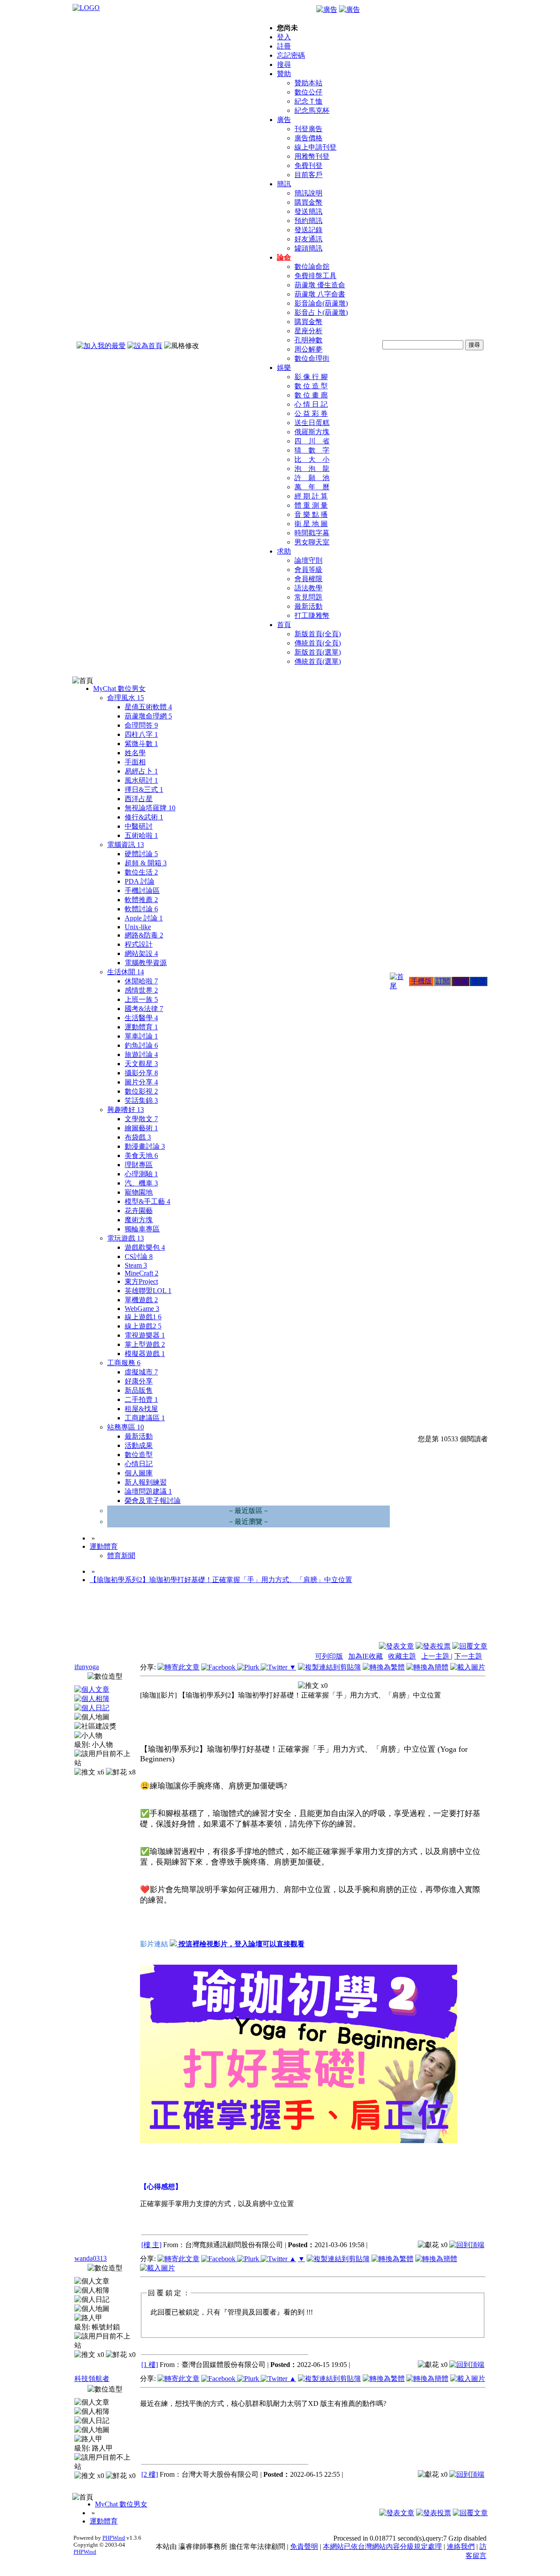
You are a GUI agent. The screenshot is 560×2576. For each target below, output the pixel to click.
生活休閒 (126, 972)
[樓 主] (151, 2245)
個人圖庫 (139, 1473)
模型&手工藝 (147, 1201)
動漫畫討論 (145, 1146)
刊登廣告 (308, 129)
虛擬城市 (141, 1372)
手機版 (421, 981)
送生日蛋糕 (312, 423)
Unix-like (138, 927)
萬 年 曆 (312, 487)
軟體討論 (141, 909)
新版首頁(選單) (318, 652)
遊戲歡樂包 (145, 1247)
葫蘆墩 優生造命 (320, 285)
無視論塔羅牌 (150, 808)
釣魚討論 (141, 1045)
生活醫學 (141, 1018)
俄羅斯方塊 (312, 432)
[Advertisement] (440, 1620)
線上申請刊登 (315, 147)
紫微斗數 (141, 744)
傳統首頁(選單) (318, 661)
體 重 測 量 (311, 505)
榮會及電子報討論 (153, 1501)
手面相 (135, 762)
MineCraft (142, 1273)
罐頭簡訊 (308, 248)
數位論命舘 (312, 267)
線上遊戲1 (143, 1317)
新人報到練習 (146, 1482)
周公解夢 (308, 349)
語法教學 (308, 588)
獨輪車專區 (142, 1229)
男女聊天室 (312, 542)
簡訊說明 (308, 193)
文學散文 (141, 1119)
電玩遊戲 (126, 1238)
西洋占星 (139, 799)
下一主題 (468, 1656)
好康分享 (139, 1381)
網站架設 (141, 953)
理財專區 (139, 1165)
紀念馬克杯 (312, 110)
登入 (284, 37)
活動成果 (139, 1445)
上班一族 (141, 999)
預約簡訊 (308, 221)
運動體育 (141, 1027)
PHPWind (114, 2538)
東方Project (141, 1281)
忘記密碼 (291, 55)
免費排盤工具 (315, 276)
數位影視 (141, 1091)
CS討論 (139, 1257)
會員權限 (308, 579)
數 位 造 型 (311, 386)
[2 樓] (150, 2474)
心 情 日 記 (311, 404)
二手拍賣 (141, 1400)
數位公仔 (308, 92)
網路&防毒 (144, 935)
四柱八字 (141, 734)
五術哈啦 (141, 835)
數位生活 (141, 872)
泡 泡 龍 (312, 469)
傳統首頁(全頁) (318, 643)
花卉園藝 (139, 1211)
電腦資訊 (126, 845)
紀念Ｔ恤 (308, 101)
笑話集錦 (141, 1100)
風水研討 (141, 780)
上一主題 (436, 1656)
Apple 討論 (144, 918)
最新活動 (308, 606)
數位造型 (139, 1455)
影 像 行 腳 (311, 377)
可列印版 (329, 1656)
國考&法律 (144, 1009)
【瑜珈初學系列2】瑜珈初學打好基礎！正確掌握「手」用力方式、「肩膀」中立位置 (221, 1580)
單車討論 (141, 1036)
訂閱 (443, 981)
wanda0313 (91, 2258)
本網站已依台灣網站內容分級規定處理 (382, 2546)
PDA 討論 (140, 881)
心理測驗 (141, 1174)
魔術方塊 (139, 1220)
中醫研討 (139, 826)
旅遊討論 (141, 1054)
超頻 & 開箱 (146, 863)
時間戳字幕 (312, 533)
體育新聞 (121, 1556)
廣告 (284, 120)
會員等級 (308, 570)
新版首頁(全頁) (318, 634)
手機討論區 (142, 891)
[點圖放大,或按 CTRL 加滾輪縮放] (299, 2140)
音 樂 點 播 (311, 514)
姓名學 (135, 753)
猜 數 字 (312, 450)
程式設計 (139, 944)
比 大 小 (312, 459)
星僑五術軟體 (148, 707)
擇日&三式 (144, 790)
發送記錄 (308, 230)
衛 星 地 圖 (311, 524)
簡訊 (284, 184)
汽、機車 (141, 1183)
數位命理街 (312, 358)
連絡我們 (461, 2546)
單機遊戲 (141, 1300)
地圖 (461, 981)
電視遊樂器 (145, 1335)
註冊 (284, 46)
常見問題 (308, 597)
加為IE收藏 (366, 1656)
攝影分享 (141, 1073)
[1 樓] (150, 2365)
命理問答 (141, 725)
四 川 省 (312, 441)
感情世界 (141, 990)
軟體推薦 (141, 900)
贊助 (284, 74)
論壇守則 (308, 560)
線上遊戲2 (143, 1326)
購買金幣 (308, 202)
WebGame (142, 1309)
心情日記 (139, 1464)
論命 (284, 257)
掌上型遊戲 (145, 1344)
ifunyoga (87, 1667)
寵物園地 (139, 1192)
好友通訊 (308, 239)
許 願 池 (312, 478)
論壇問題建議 (148, 1491)
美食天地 (141, 1156)
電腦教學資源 (146, 963)
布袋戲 (138, 1137)
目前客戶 (308, 175)
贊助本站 (308, 83)
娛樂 (284, 368)
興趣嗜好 (126, 1110)
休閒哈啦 (141, 981)
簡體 (479, 981)
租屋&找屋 (141, 1409)
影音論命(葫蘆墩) (321, 303)
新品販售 (139, 1390)
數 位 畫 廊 (311, 395)
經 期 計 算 (311, 496)
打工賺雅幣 (312, 615)
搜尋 (284, 64)
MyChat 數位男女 (119, 688)
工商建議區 (145, 1418)
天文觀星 (141, 1064)
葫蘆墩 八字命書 (320, 294)
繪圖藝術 (141, 1128)
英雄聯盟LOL (148, 1291)
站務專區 (126, 1427)
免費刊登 (308, 166)
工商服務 (124, 1363)
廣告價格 (308, 138)
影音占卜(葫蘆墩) (321, 312)
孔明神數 (308, 340)
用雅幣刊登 (312, 156)
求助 (284, 551)
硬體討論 (141, 854)
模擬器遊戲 (145, 1354)
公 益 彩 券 (311, 413)
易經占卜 (141, 771)
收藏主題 (402, 1656)
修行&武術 (144, 817)
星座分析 (308, 331)
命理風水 (126, 698)
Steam (136, 1265)
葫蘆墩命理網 (148, 716)
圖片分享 (141, 1082)
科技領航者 (92, 2379)
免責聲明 (304, 2546)
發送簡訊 (308, 211)
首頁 (284, 625)
